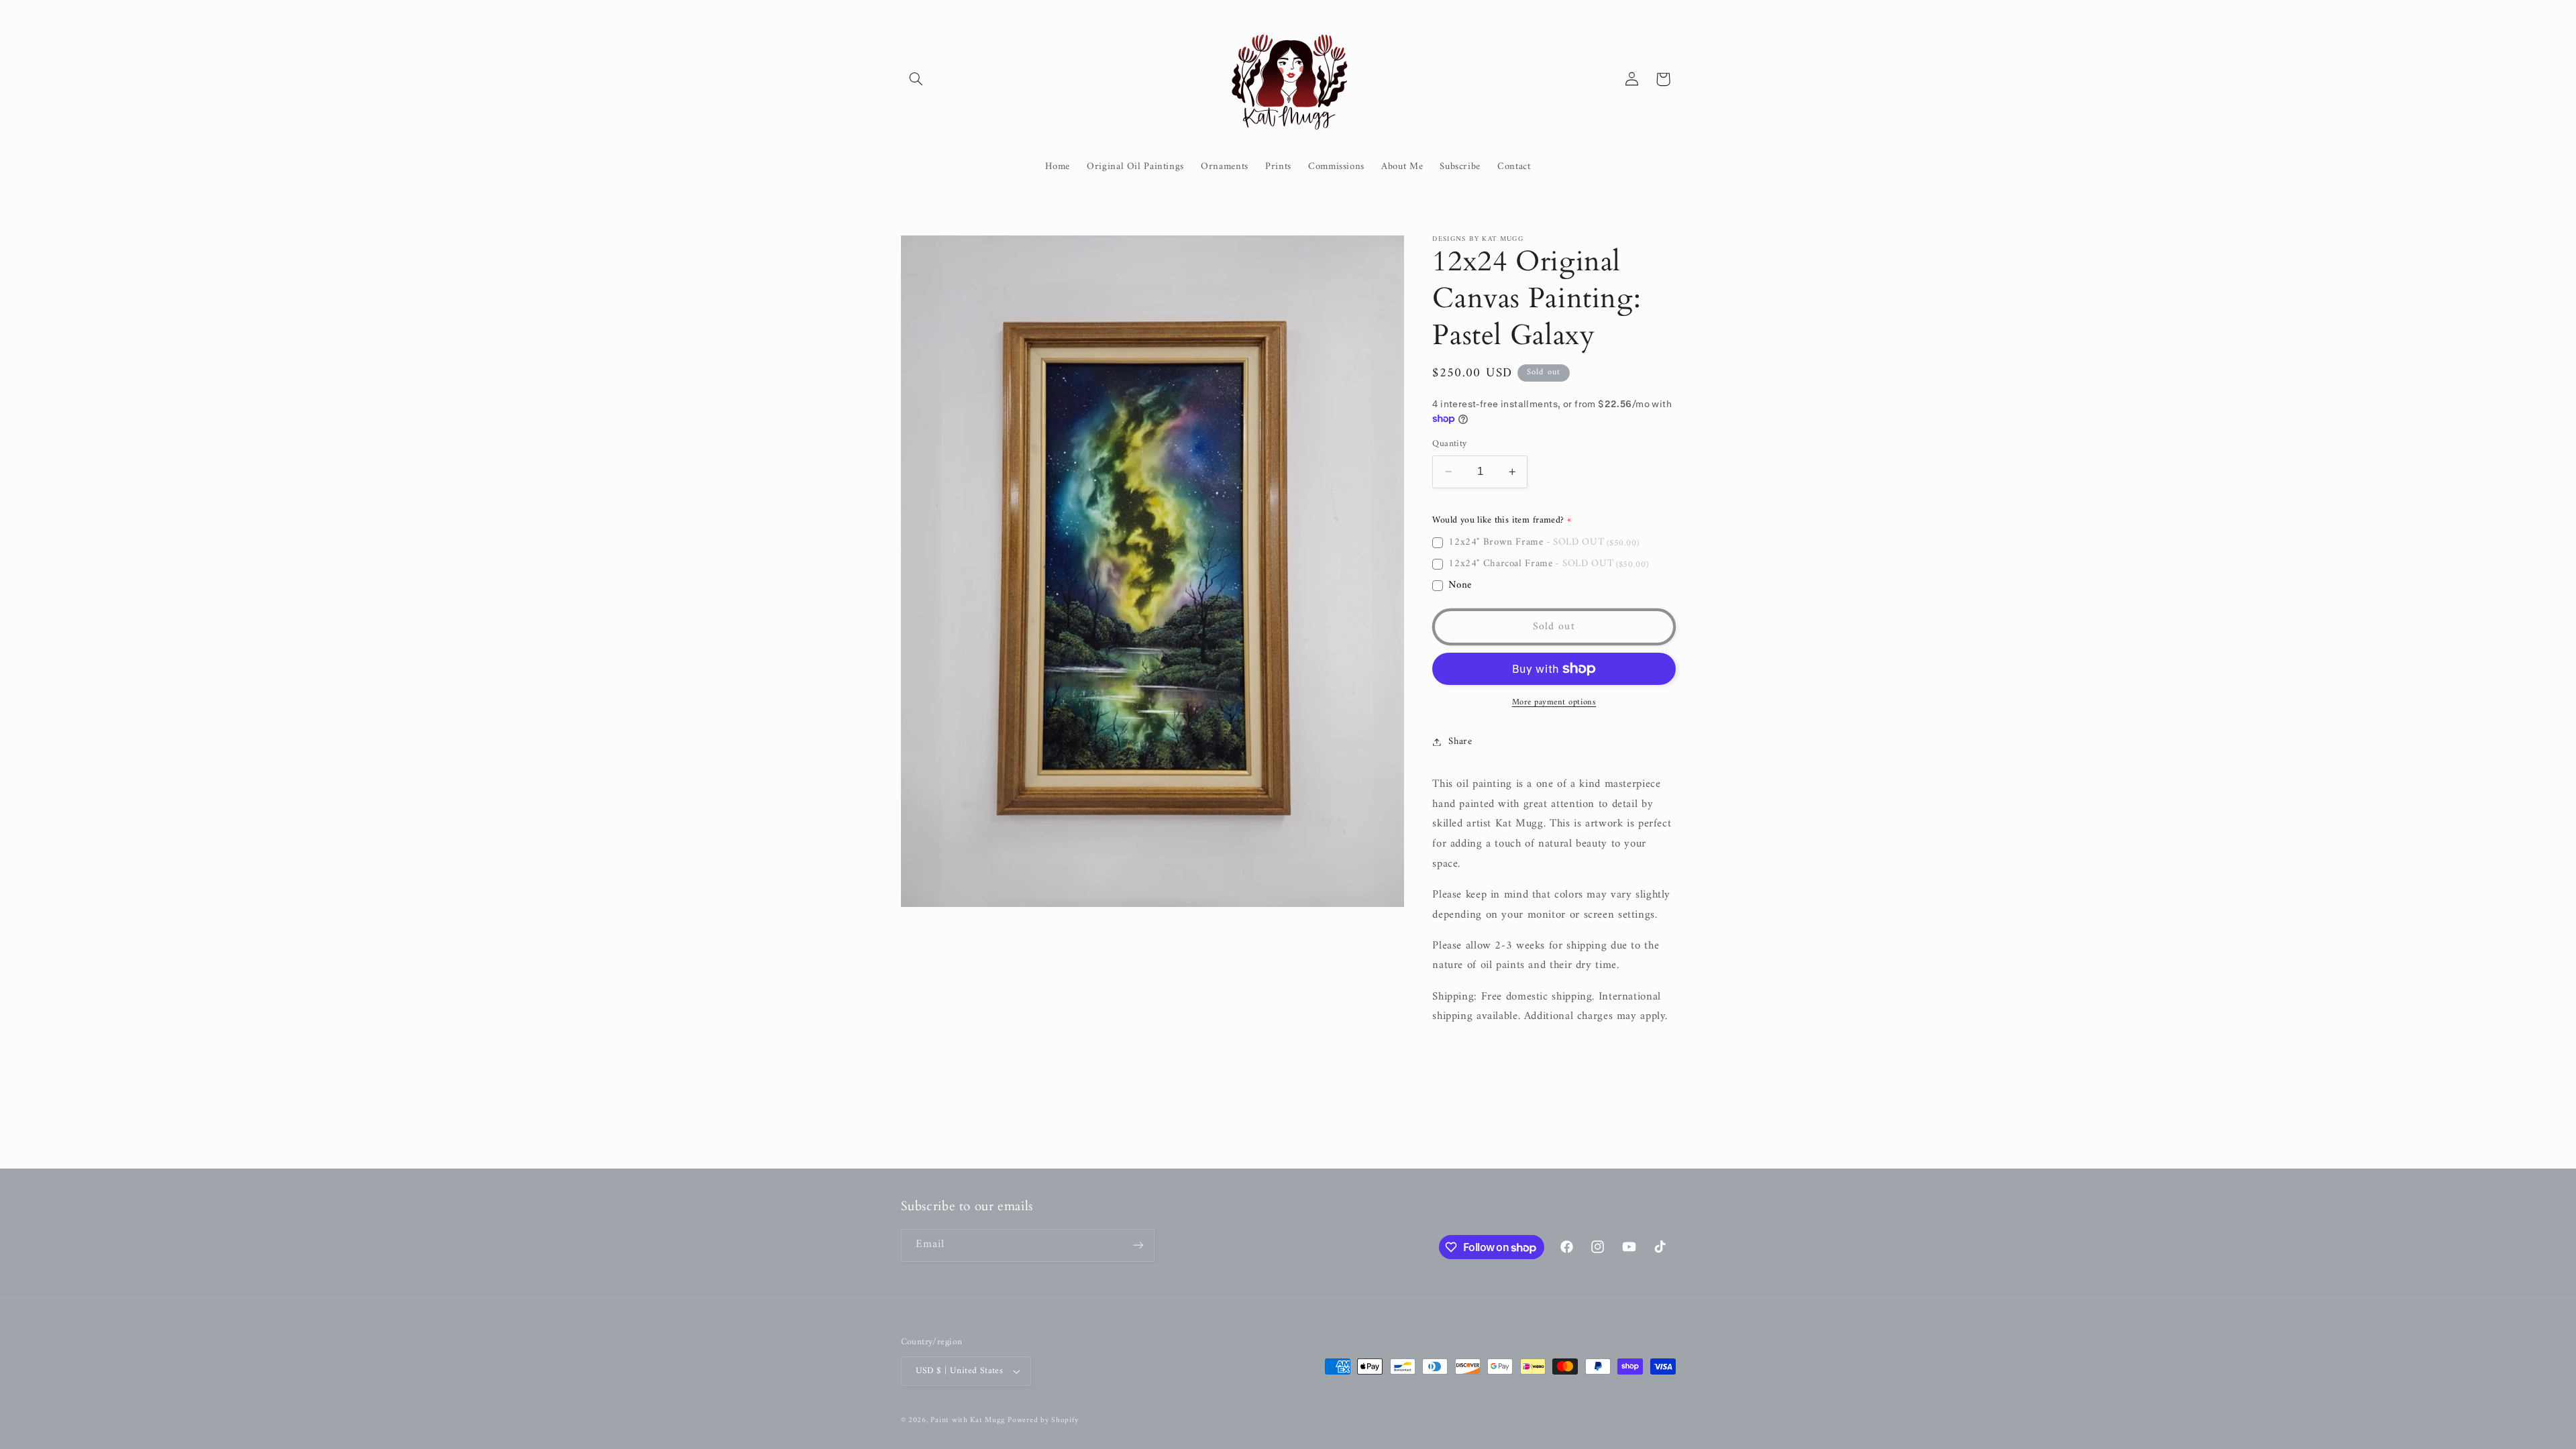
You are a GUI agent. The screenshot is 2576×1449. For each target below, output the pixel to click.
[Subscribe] (1138, 1245)
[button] (916, 79)
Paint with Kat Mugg (967, 1420)
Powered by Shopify (1043, 1420)
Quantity (1449, 444)
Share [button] (1460, 741)
